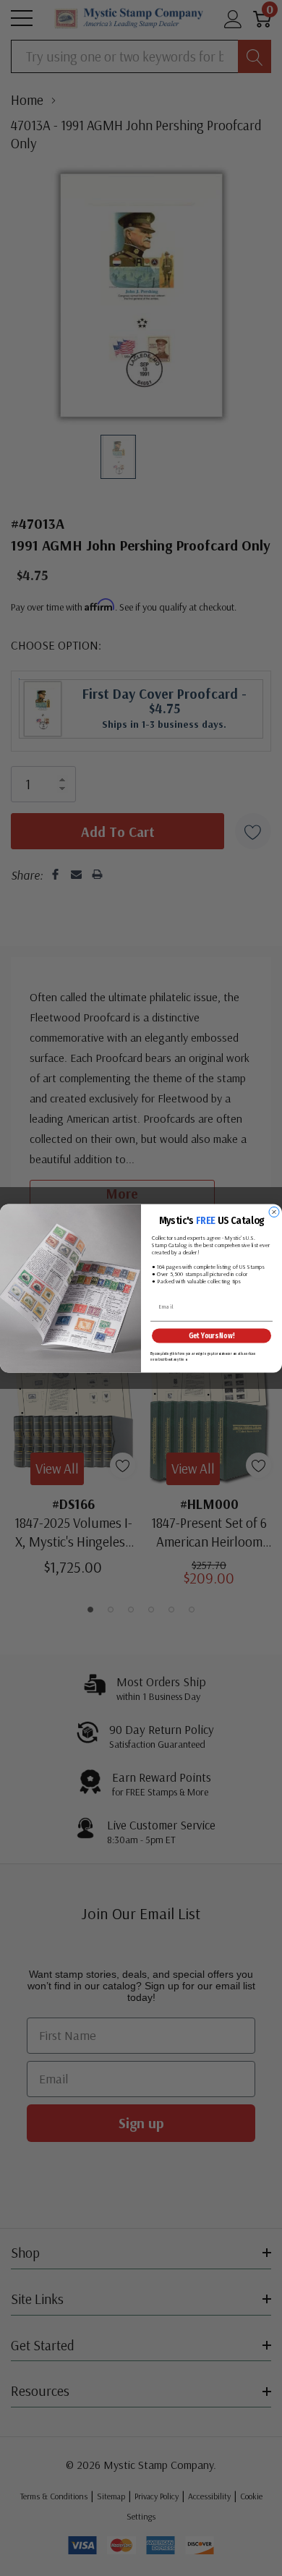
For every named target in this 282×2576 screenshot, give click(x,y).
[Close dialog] (274, 1212)
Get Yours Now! (212, 1335)
